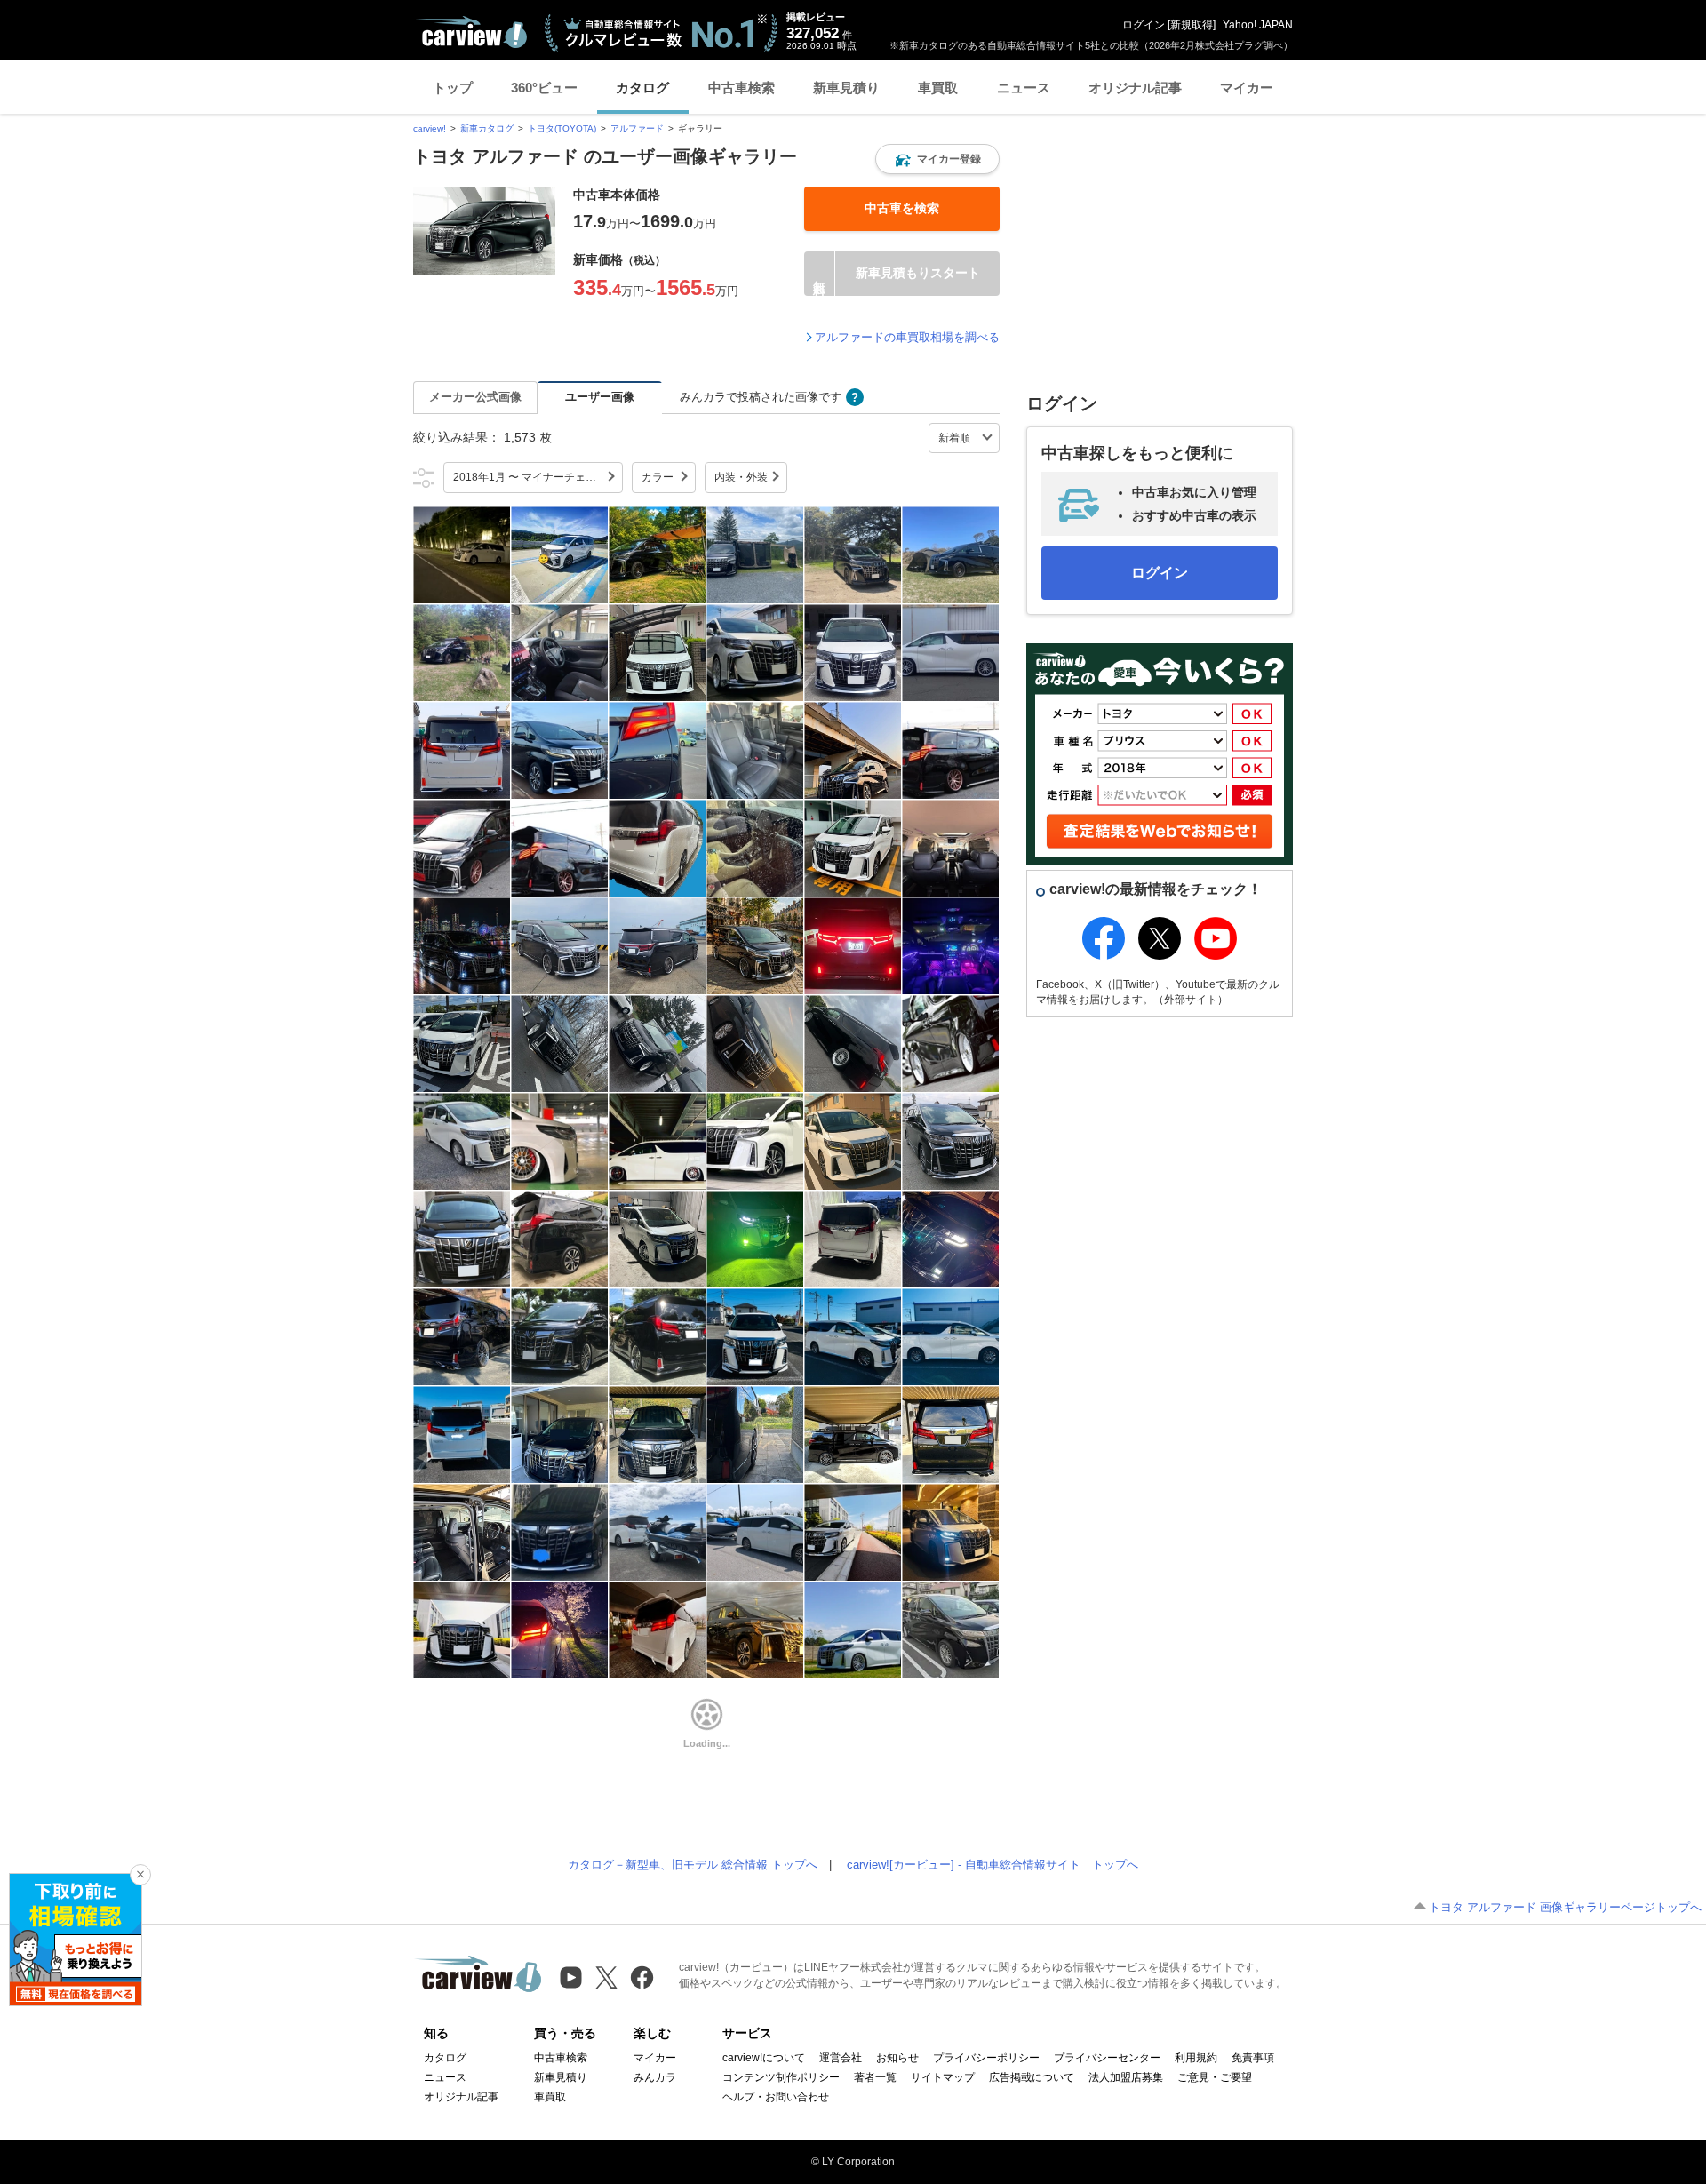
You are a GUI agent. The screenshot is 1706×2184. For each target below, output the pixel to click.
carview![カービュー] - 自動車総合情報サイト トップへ (993, 1865)
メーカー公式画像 (475, 397)
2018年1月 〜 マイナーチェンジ (530, 477)
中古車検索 (741, 88)
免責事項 (1253, 2058)
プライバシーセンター (1107, 2058)
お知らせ (897, 2058)
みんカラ (655, 2077)
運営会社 (841, 2058)
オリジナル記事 (1135, 88)
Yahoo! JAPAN (1258, 25)
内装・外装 (741, 477)
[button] (937, 159)
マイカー (1247, 88)
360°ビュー (544, 88)
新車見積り (846, 88)
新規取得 (1192, 25)
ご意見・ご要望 (1215, 2077)
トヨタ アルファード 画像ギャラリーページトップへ (1565, 1907)
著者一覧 (875, 2077)
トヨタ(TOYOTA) (562, 128)
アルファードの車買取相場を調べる (907, 337)
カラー (658, 477)
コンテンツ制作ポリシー (781, 2077)
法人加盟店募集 (1126, 2077)
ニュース (1024, 88)
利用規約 (1196, 2058)
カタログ (642, 88)
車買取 (938, 88)
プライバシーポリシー (986, 2058)
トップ (453, 88)
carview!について (764, 2058)
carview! (430, 128)
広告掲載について (1032, 2077)
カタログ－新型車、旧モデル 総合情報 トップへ (693, 1865)
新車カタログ (487, 128)
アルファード (637, 128)
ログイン (1144, 25)
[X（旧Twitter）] (606, 1977)
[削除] (140, 1875)
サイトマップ (943, 2077)
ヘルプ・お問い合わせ (776, 2097)
